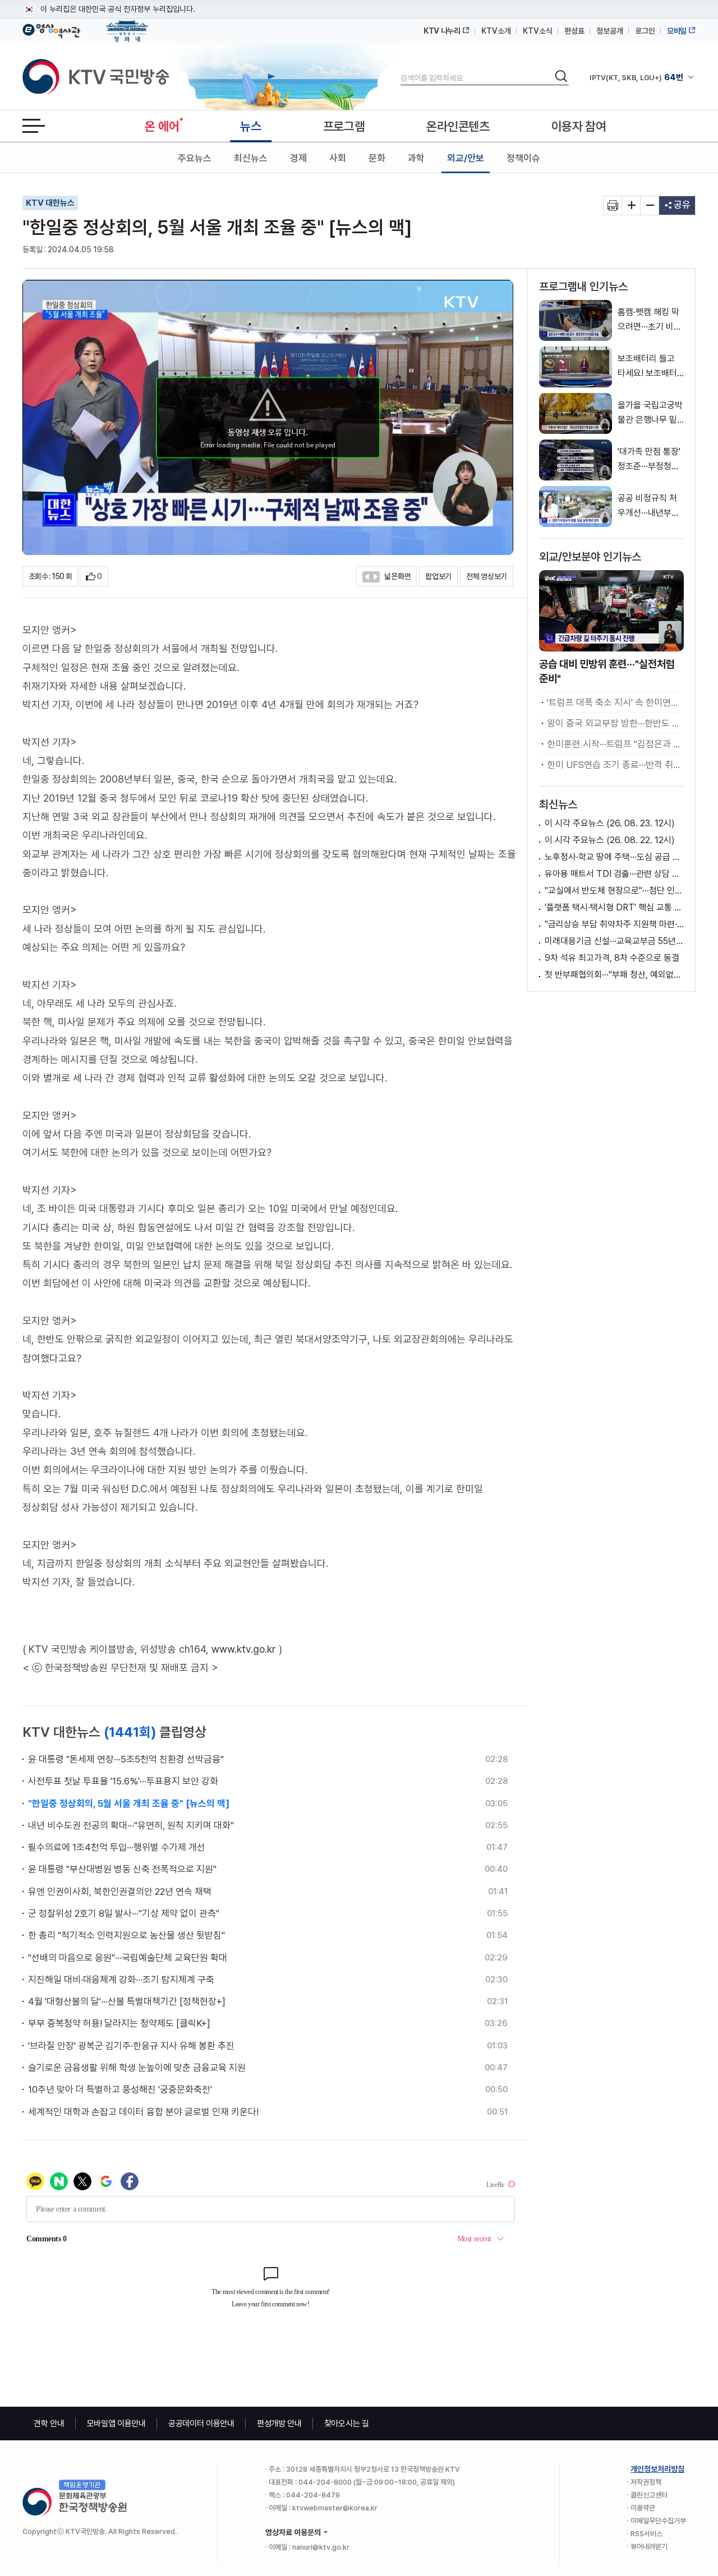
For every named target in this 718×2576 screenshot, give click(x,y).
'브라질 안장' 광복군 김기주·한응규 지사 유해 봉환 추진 (131, 2046)
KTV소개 (496, 31)
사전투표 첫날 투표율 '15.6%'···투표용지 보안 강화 (123, 1781)
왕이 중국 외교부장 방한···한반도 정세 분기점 (614, 723)
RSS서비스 (646, 2534)
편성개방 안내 (279, 2424)
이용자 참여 (579, 126)
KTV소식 (538, 31)
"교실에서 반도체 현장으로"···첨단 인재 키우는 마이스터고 (614, 891)
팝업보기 (438, 576)
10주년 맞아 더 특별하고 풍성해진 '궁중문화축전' (120, 2089)
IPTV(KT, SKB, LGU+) (636, 77)
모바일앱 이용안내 (116, 2424)
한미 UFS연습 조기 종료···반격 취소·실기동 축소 (614, 765)
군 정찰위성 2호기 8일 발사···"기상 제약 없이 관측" (124, 1913)
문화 (377, 158)
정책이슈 (523, 158)
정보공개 (610, 31)
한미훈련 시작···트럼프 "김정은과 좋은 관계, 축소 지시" (614, 744)
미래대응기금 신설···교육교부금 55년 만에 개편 (614, 941)
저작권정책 (646, 2482)
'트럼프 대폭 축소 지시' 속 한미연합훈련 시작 (614, 702)
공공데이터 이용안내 (201, 2424)
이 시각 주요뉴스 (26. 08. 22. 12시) (610, 840)
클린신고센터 (649, 2495)
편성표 (574, 31)
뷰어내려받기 (649, 2547)
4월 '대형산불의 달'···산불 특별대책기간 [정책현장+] (127, 2001)
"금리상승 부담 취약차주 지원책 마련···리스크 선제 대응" (614, 924)
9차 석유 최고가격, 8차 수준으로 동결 (612, 958)
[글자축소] (650, 205)
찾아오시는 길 (347, 2424)
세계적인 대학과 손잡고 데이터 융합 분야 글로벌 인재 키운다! (143, 2112)
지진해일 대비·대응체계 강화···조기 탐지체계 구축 (121, 1980)
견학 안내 (49, 2424)
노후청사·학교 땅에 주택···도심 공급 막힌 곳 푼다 (614, 857)
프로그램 (344, 126)
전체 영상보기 (487, 576)
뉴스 (250, 126)
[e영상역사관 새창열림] (51, 29)
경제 (298, 158)
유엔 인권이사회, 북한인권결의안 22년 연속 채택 (120, 1891)
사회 (338, 158)
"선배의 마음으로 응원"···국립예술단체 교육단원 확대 (128, 1958)
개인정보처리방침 (657, 2469)
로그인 (645, 31)
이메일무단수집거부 (658, 2521)
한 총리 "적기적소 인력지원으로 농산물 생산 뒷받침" (126, 1935)
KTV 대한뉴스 (50, 203)
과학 (416, 158)
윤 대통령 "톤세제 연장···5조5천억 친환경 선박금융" (126, 1759)
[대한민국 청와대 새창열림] (127, 26)
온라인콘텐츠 (458, 126)
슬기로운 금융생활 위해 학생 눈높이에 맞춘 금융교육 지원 (137, 2068)
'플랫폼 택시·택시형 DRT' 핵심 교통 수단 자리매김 (614, 907)
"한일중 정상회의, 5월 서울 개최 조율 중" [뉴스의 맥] (129, 1803)
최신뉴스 (251, 158)
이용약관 (643, 2508)
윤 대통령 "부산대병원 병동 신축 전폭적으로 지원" (122, 1869)
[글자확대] (631, 205)
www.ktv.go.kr (244, 1649)
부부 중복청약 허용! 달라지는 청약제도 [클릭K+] (119, 2023)
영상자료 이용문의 (293, 2532)
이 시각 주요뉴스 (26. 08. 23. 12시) (610, 823)
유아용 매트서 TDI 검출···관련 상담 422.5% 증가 (614, 874)
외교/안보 (466, 158)
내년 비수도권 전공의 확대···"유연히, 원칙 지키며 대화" (131, 1825)
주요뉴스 (195, 158)
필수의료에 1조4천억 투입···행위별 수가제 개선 (117, 1847)
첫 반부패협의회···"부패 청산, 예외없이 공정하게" (614, 975)
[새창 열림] (613, 205)
